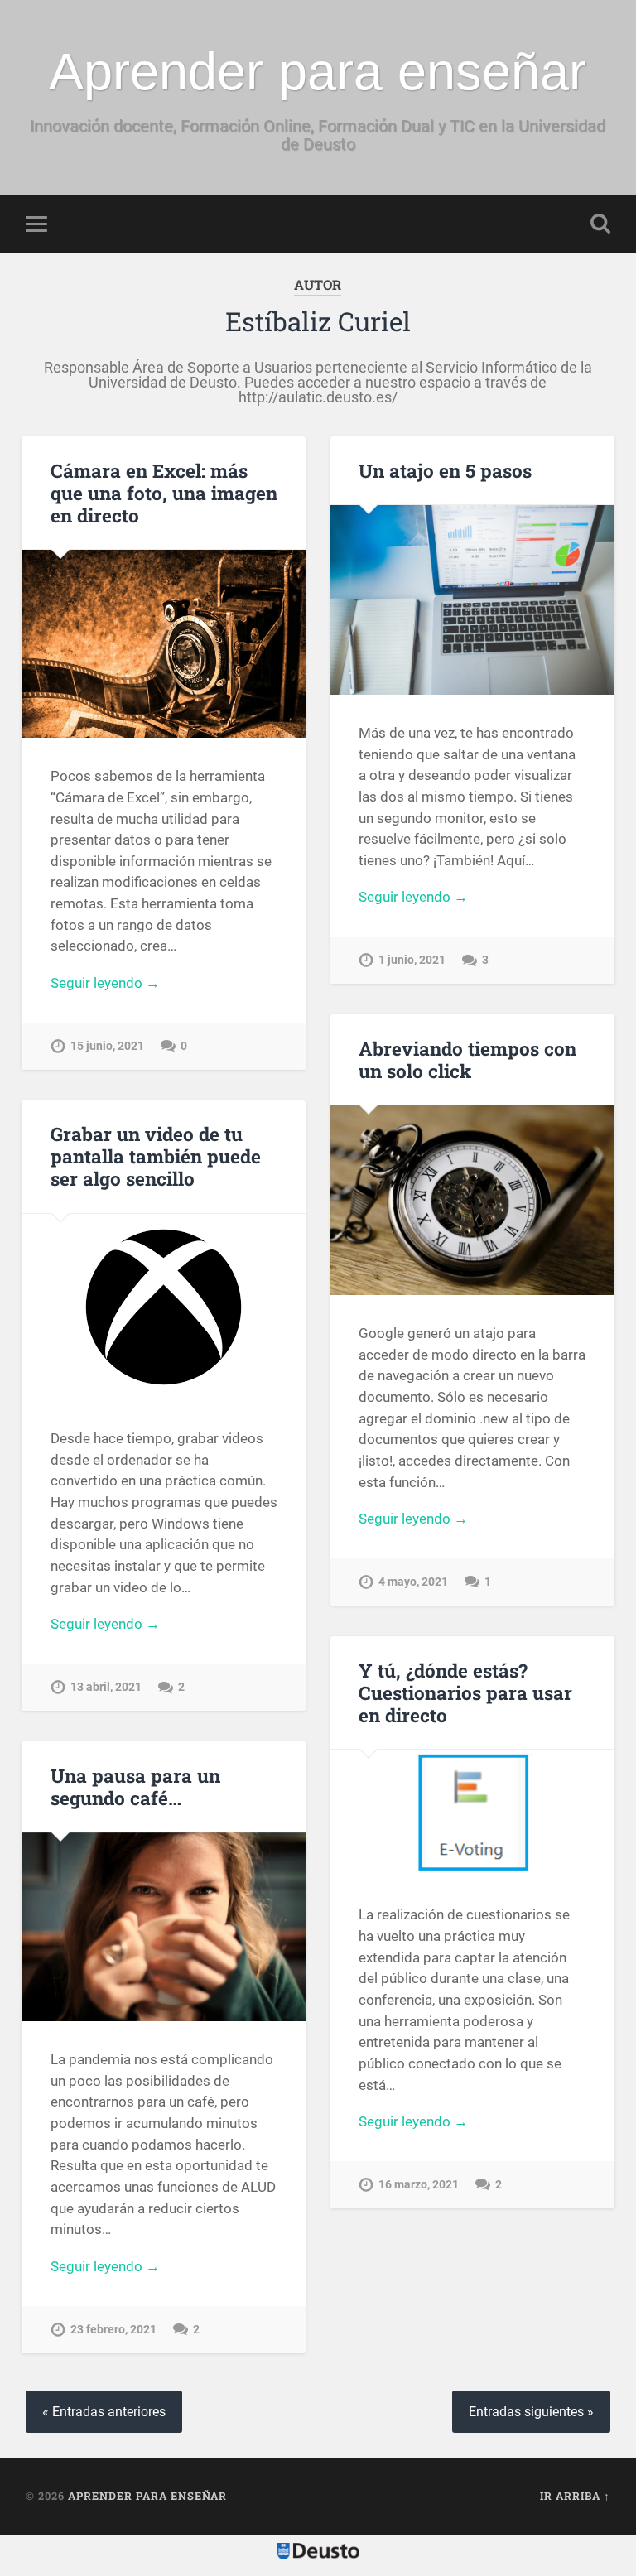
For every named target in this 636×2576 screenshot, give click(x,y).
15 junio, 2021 (107, 1046)
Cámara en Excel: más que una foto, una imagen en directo (164, 493)
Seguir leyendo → (105, 983)
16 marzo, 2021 (419, 2185)
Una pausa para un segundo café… (135, 1786)
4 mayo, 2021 (413, 1582)
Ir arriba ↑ (575, 2496)
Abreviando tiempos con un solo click (467, 1059)
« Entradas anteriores (104, 2412)
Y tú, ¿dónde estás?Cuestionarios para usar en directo (465, 1692)
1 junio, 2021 (412, 960)
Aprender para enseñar (318, 71)
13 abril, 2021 (106, 1687)
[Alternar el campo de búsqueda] (600, 224)
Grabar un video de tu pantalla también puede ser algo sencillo (156, 1156)
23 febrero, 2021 (113, 2330)
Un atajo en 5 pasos (445, 470)
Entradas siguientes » (531, 2412)
